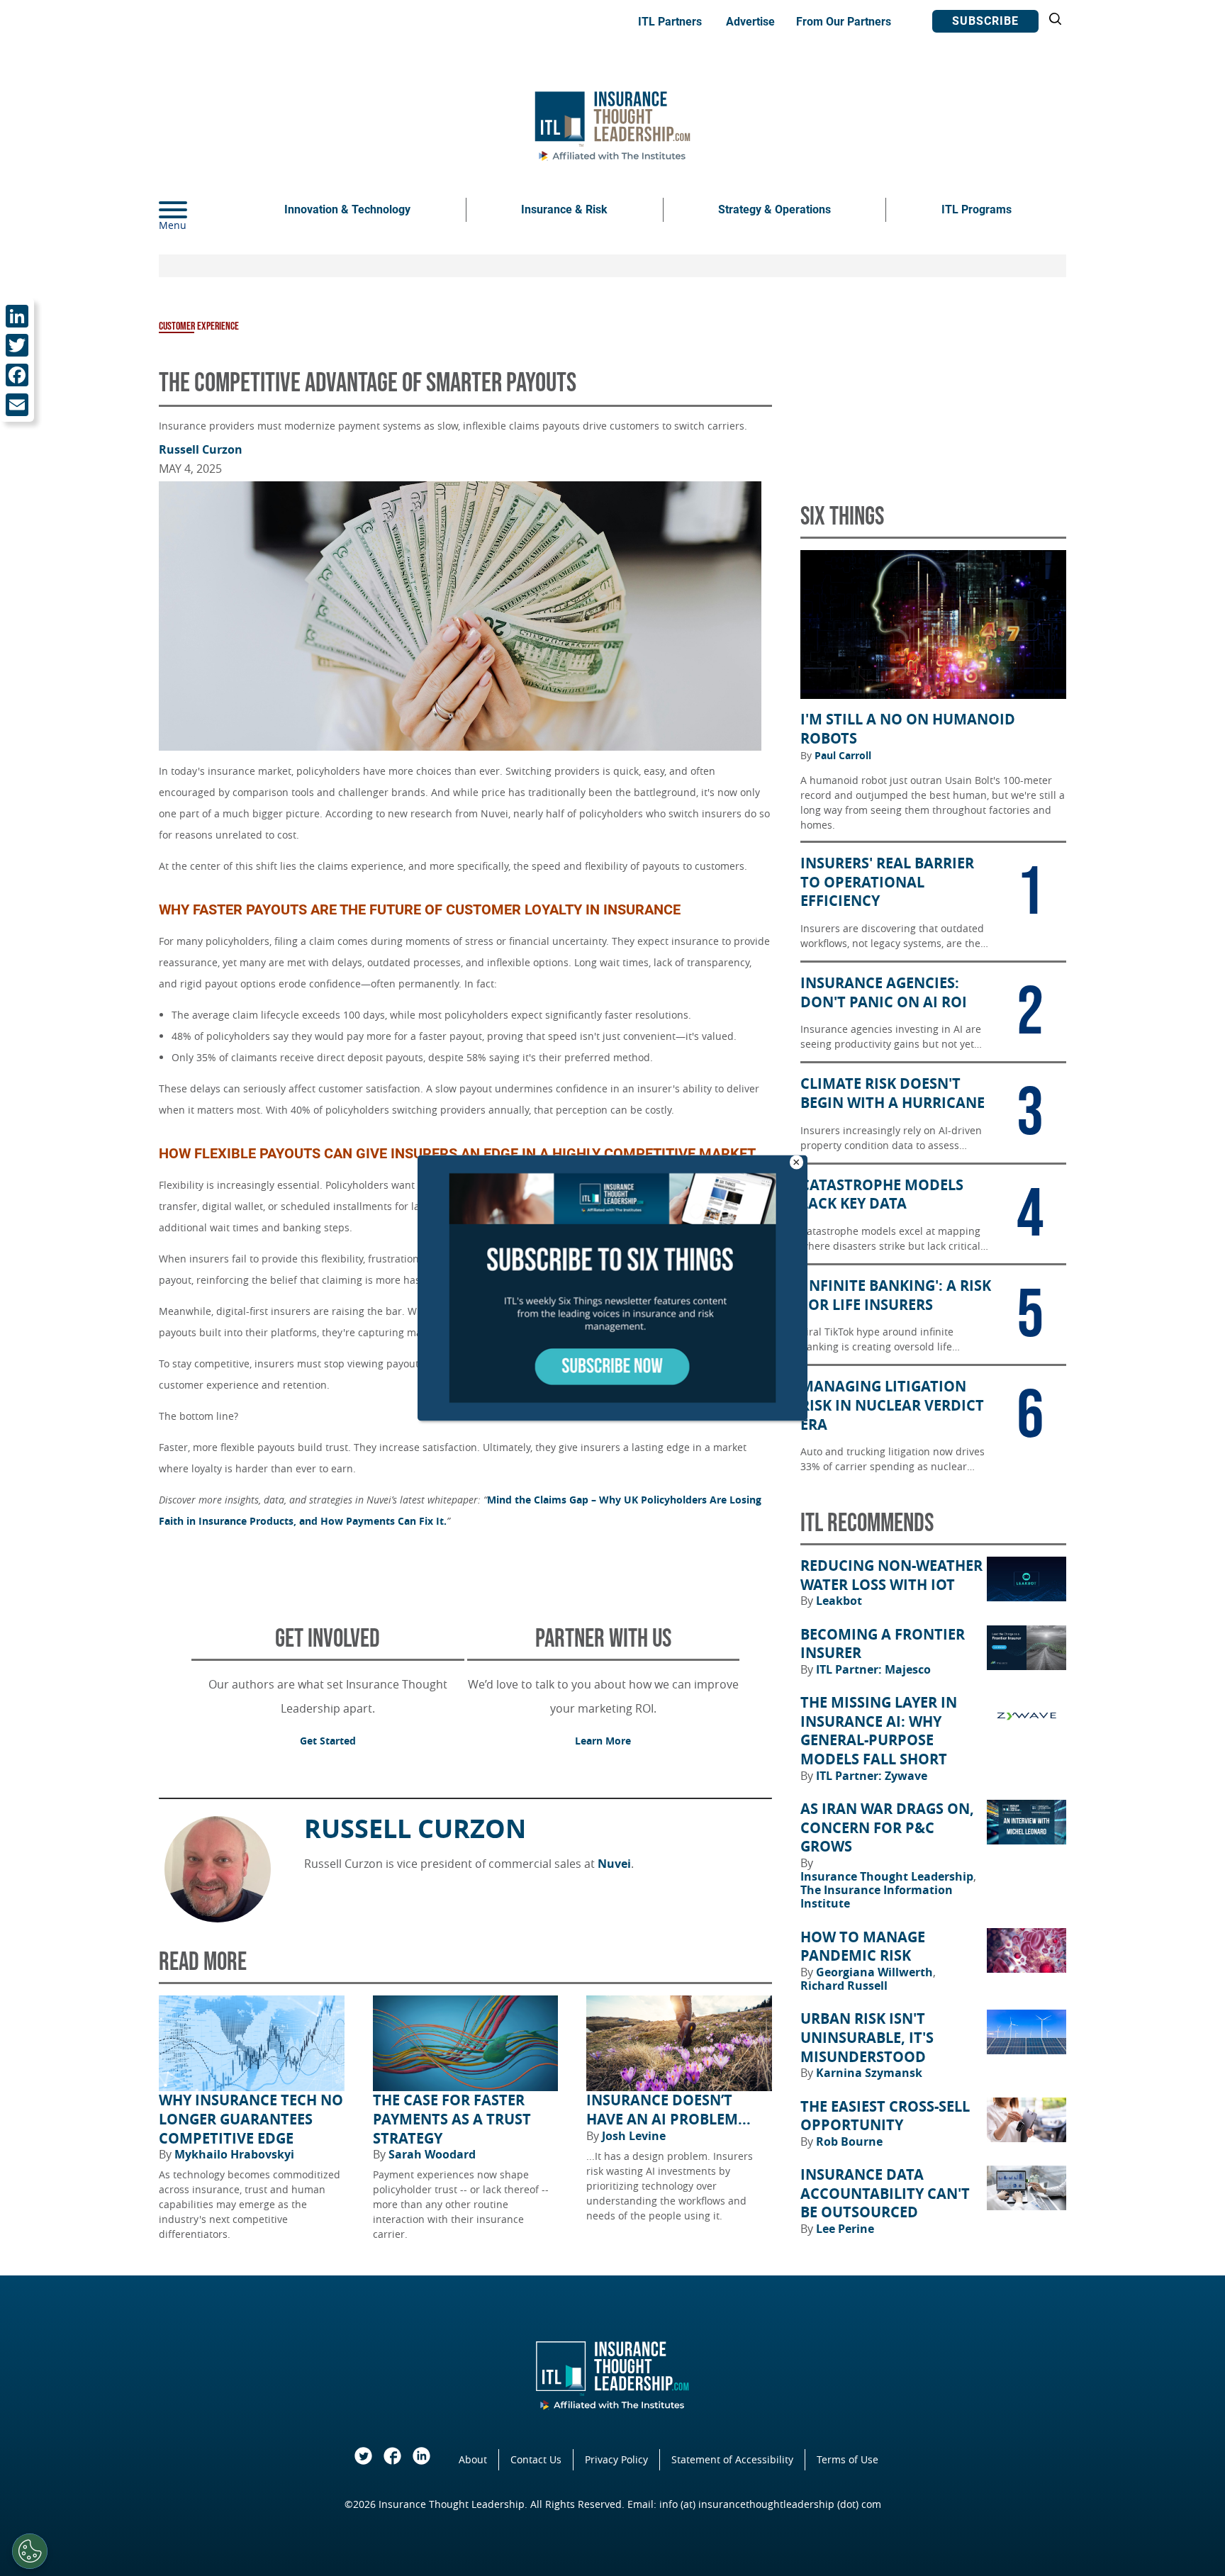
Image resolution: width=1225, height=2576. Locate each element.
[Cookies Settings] (30, 2551)
